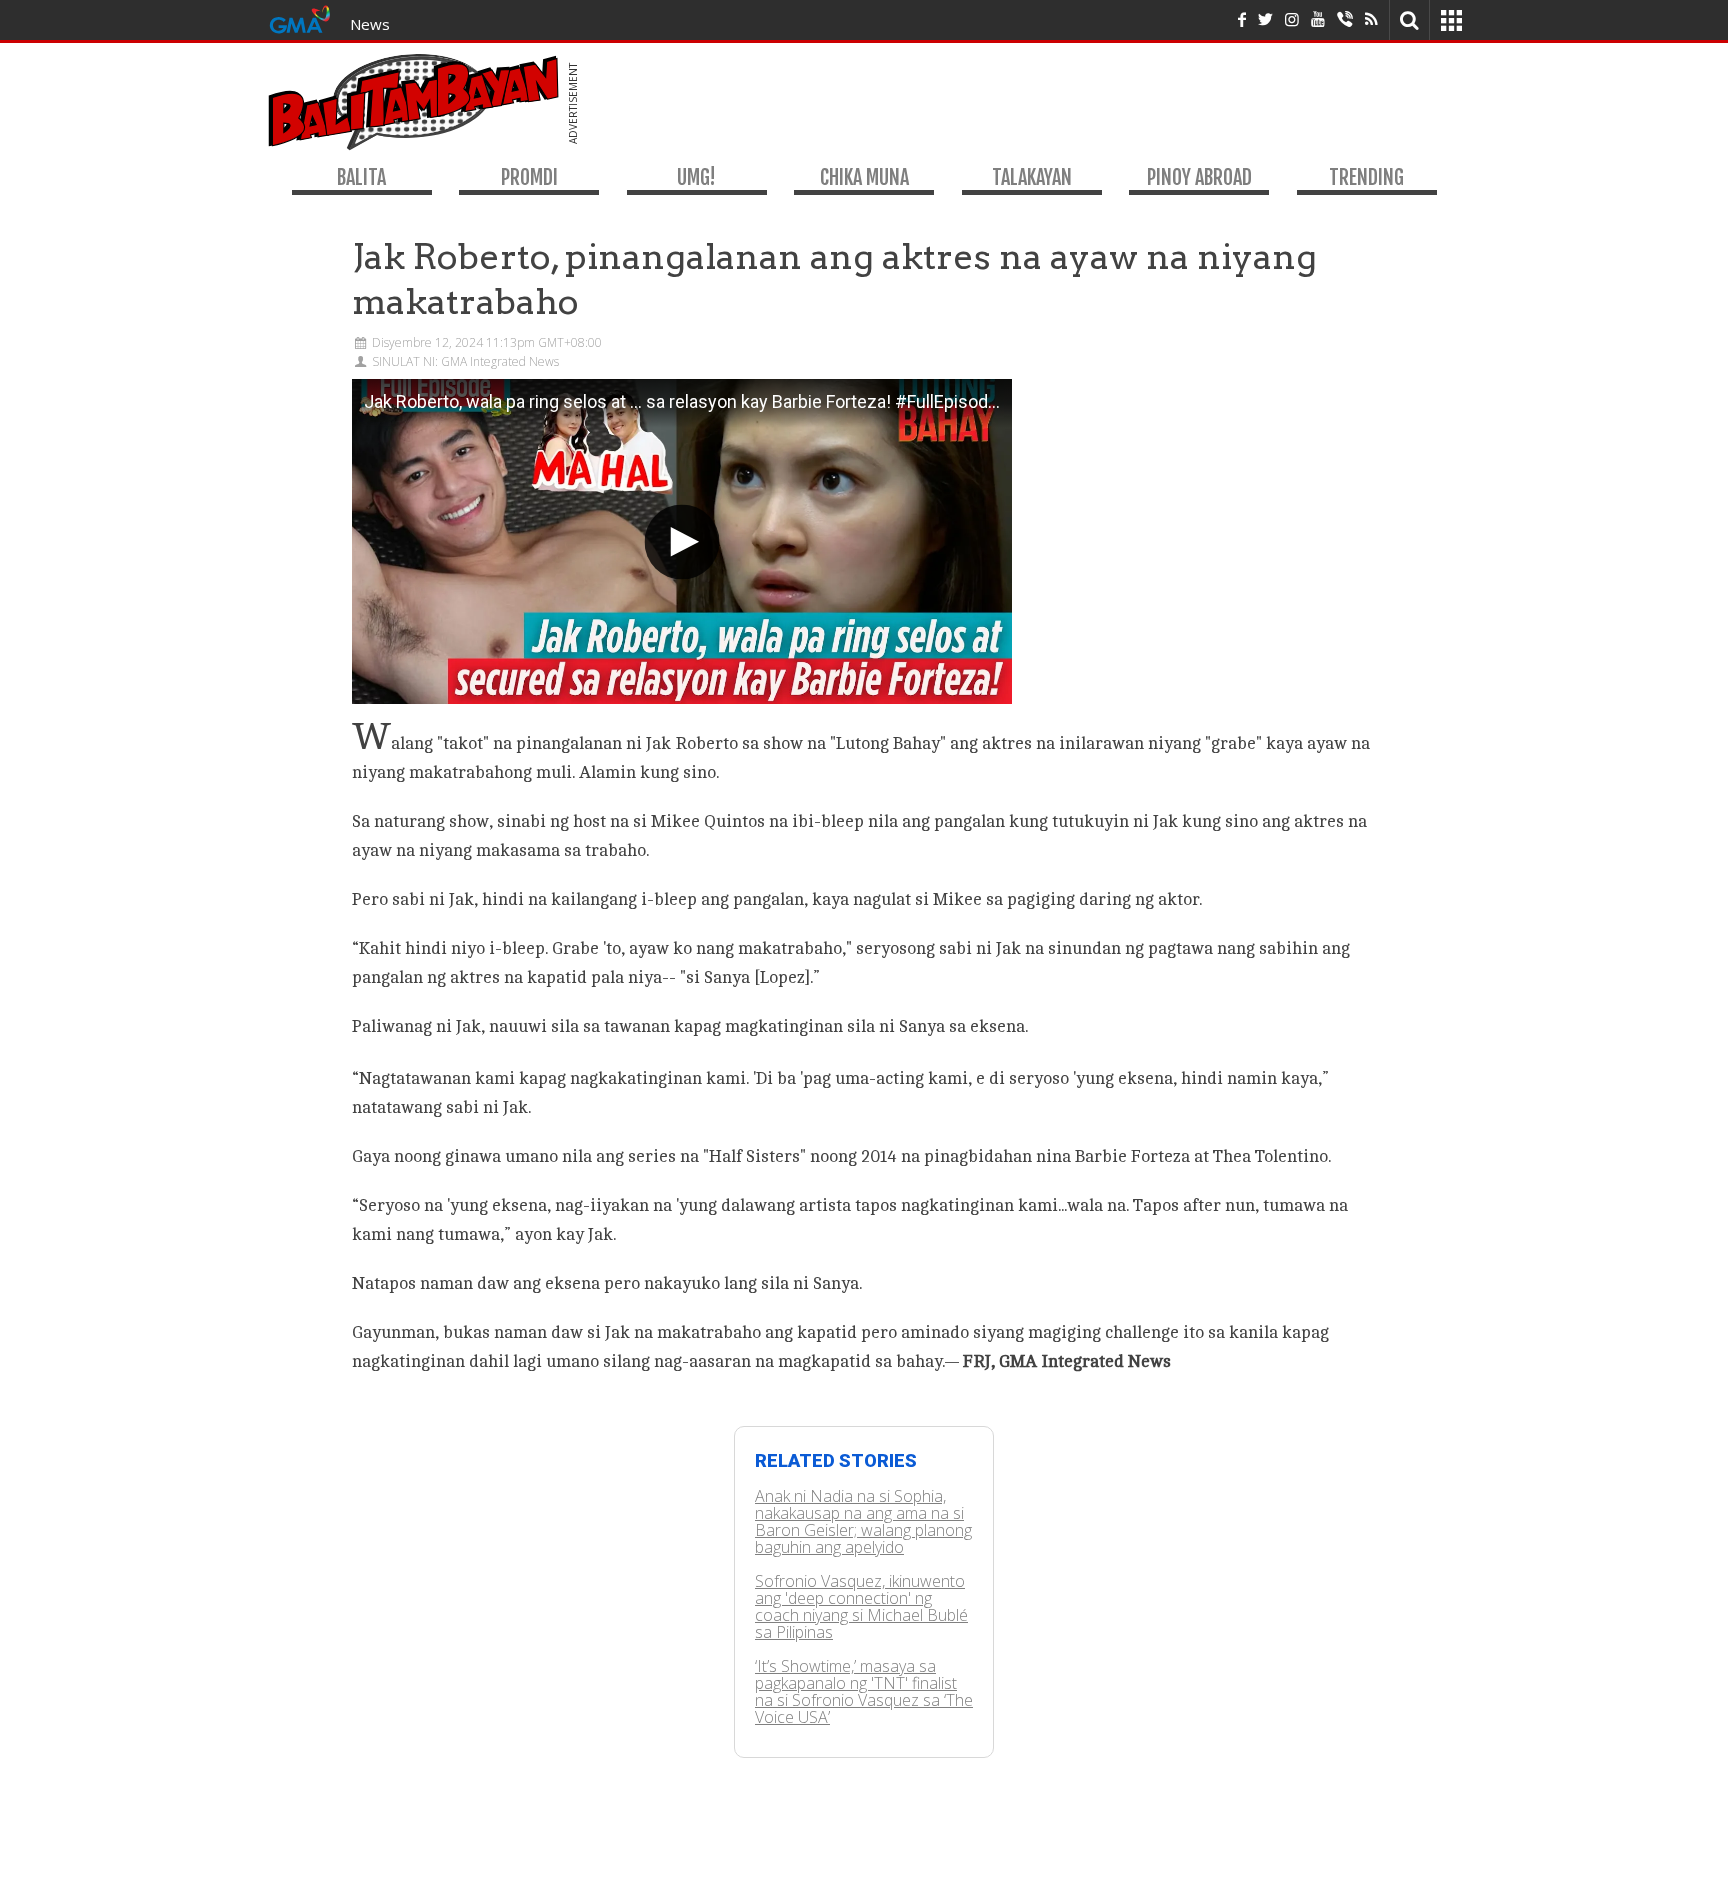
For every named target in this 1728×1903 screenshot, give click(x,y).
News (370, 24)
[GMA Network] (300, 17)
